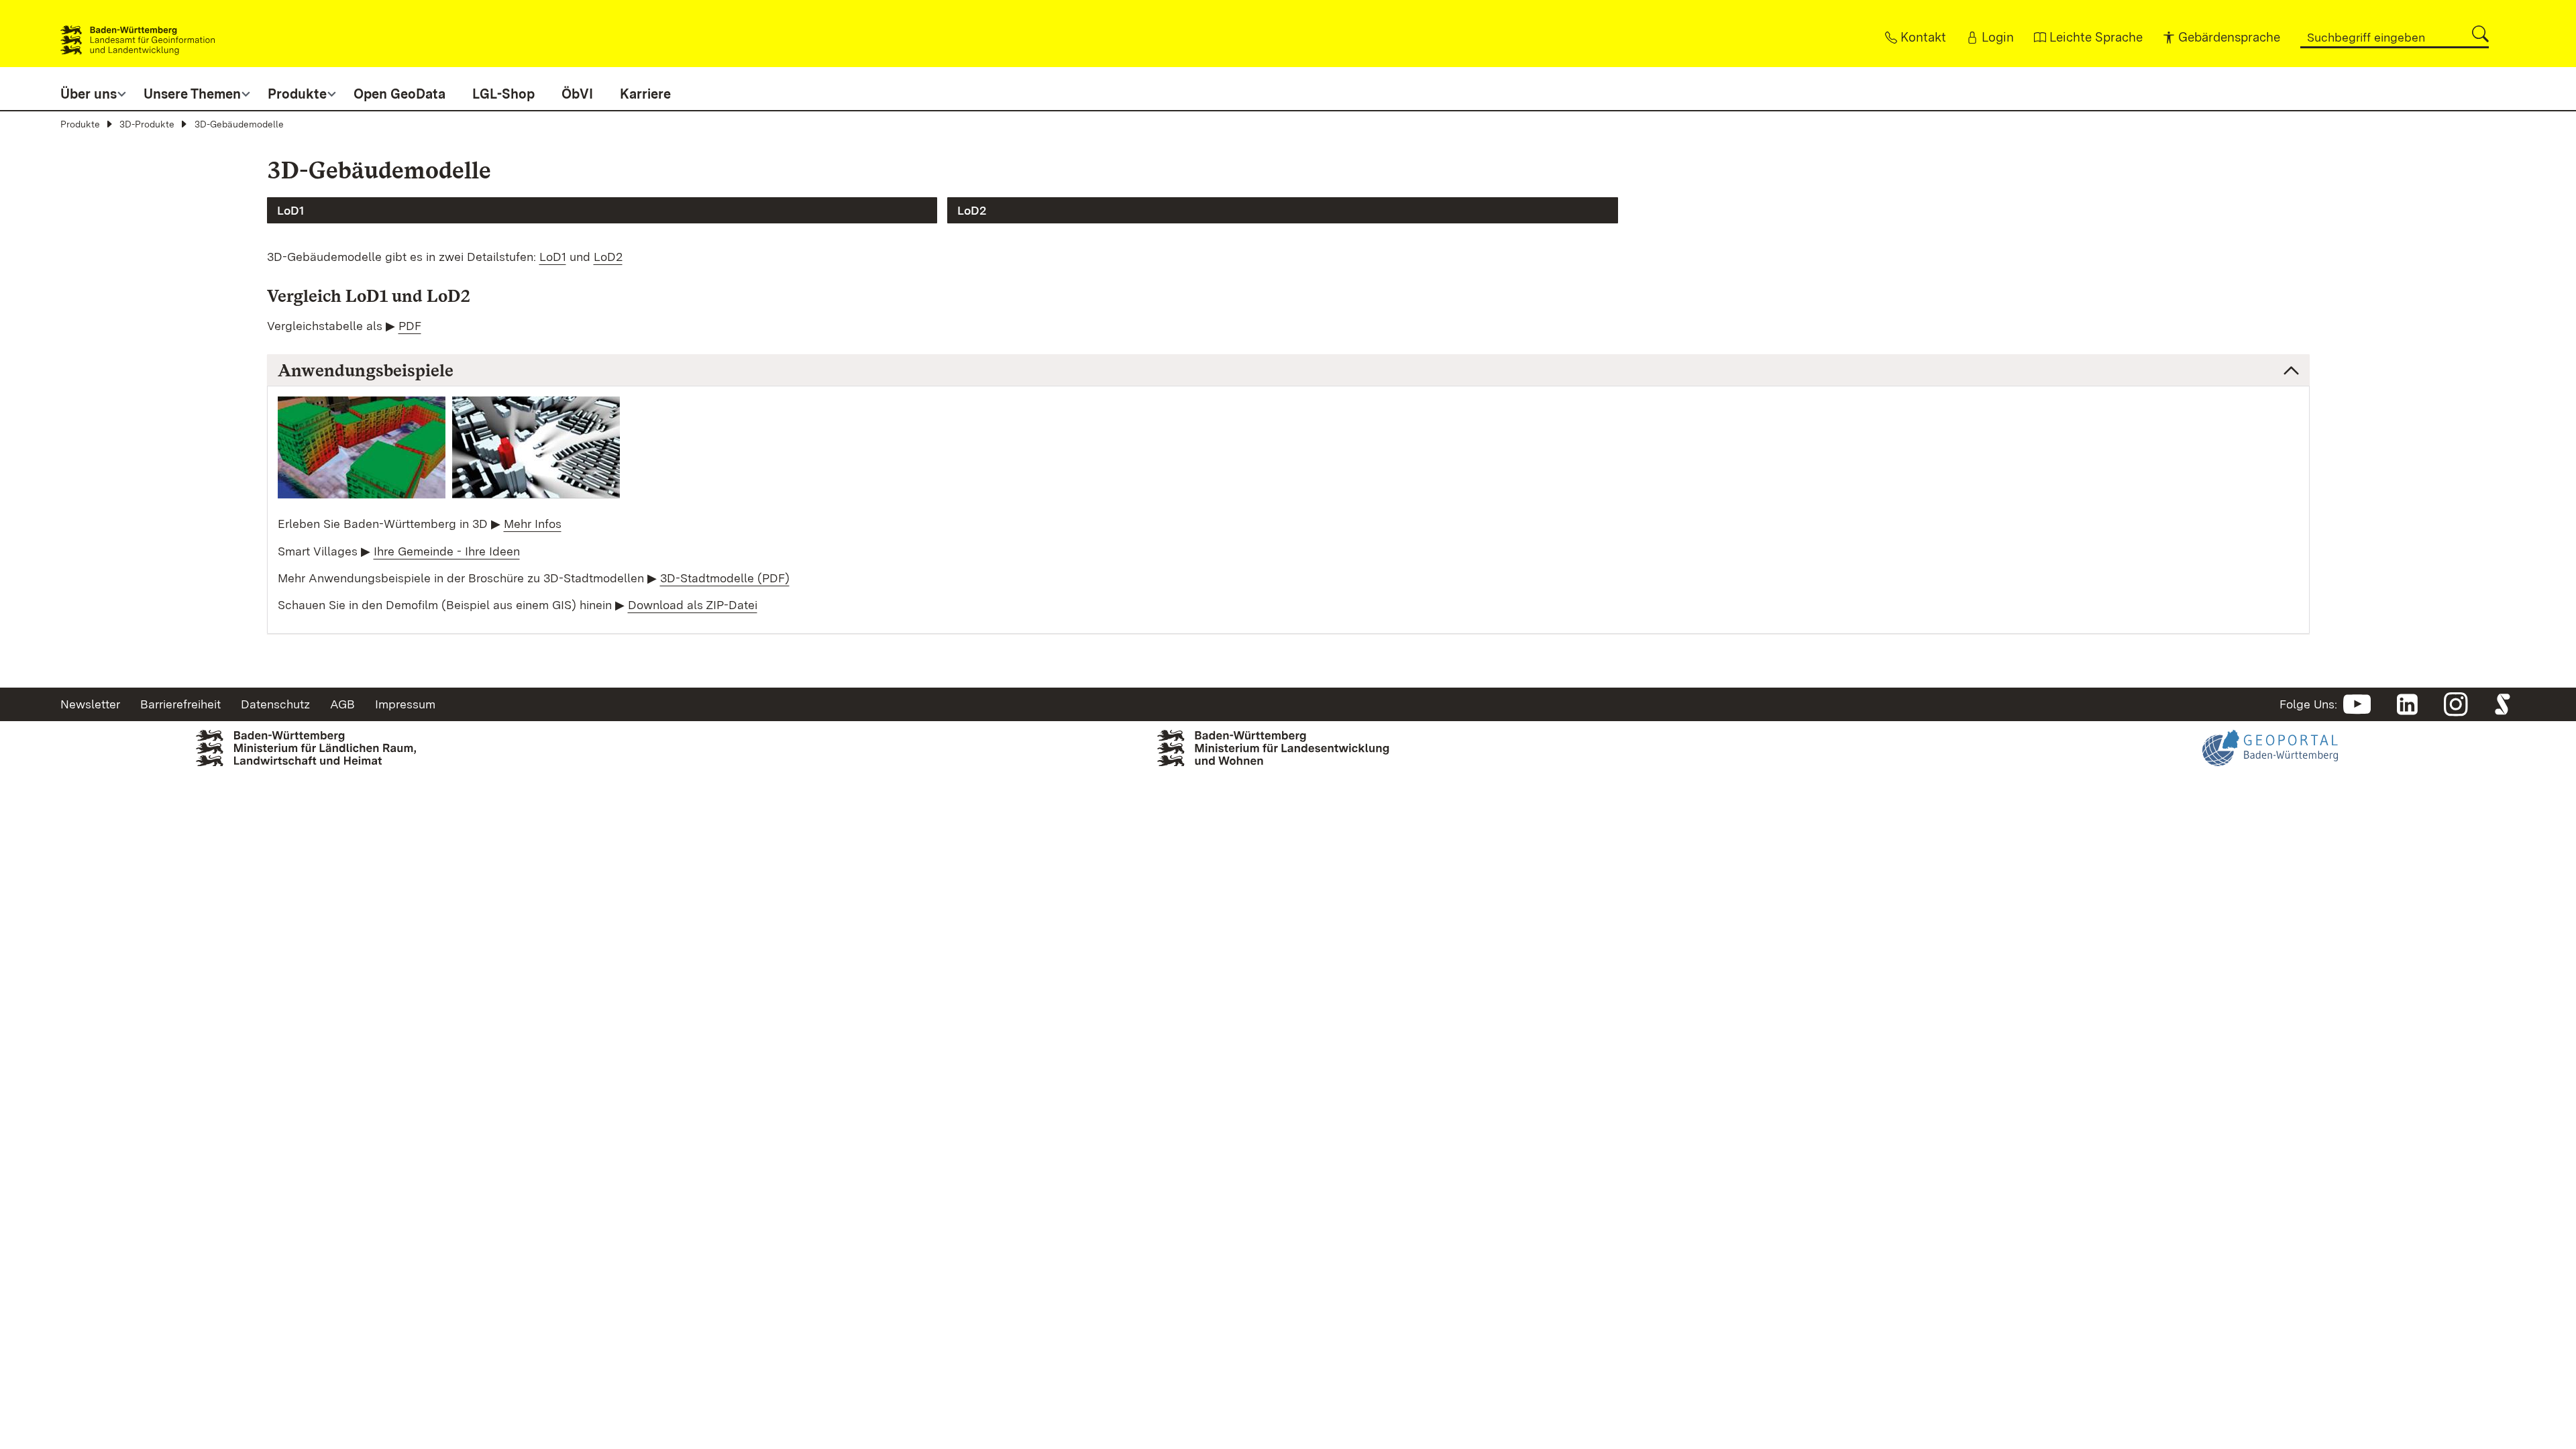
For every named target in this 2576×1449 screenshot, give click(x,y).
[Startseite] (138, 34)
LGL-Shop (503, 94)
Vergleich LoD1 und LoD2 (369, 296)
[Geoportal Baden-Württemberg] (2270, 795)
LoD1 (290, 210)
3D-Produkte (147, 124)
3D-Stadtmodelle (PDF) (725, 578)
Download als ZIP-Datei (693, 605)
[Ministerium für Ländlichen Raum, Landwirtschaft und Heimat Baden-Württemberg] (306, 770)
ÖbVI (577, 94)
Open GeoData (399, 94)
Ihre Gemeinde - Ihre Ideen (447, 551)
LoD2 (972, 210)
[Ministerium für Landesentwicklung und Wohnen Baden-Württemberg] (1288, 763)
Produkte (80, 124)
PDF (410, 326)
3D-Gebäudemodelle (239, 124)
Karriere (645, 94)
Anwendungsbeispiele (366, 370)
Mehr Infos (533, 524)
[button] (2480, 34)
